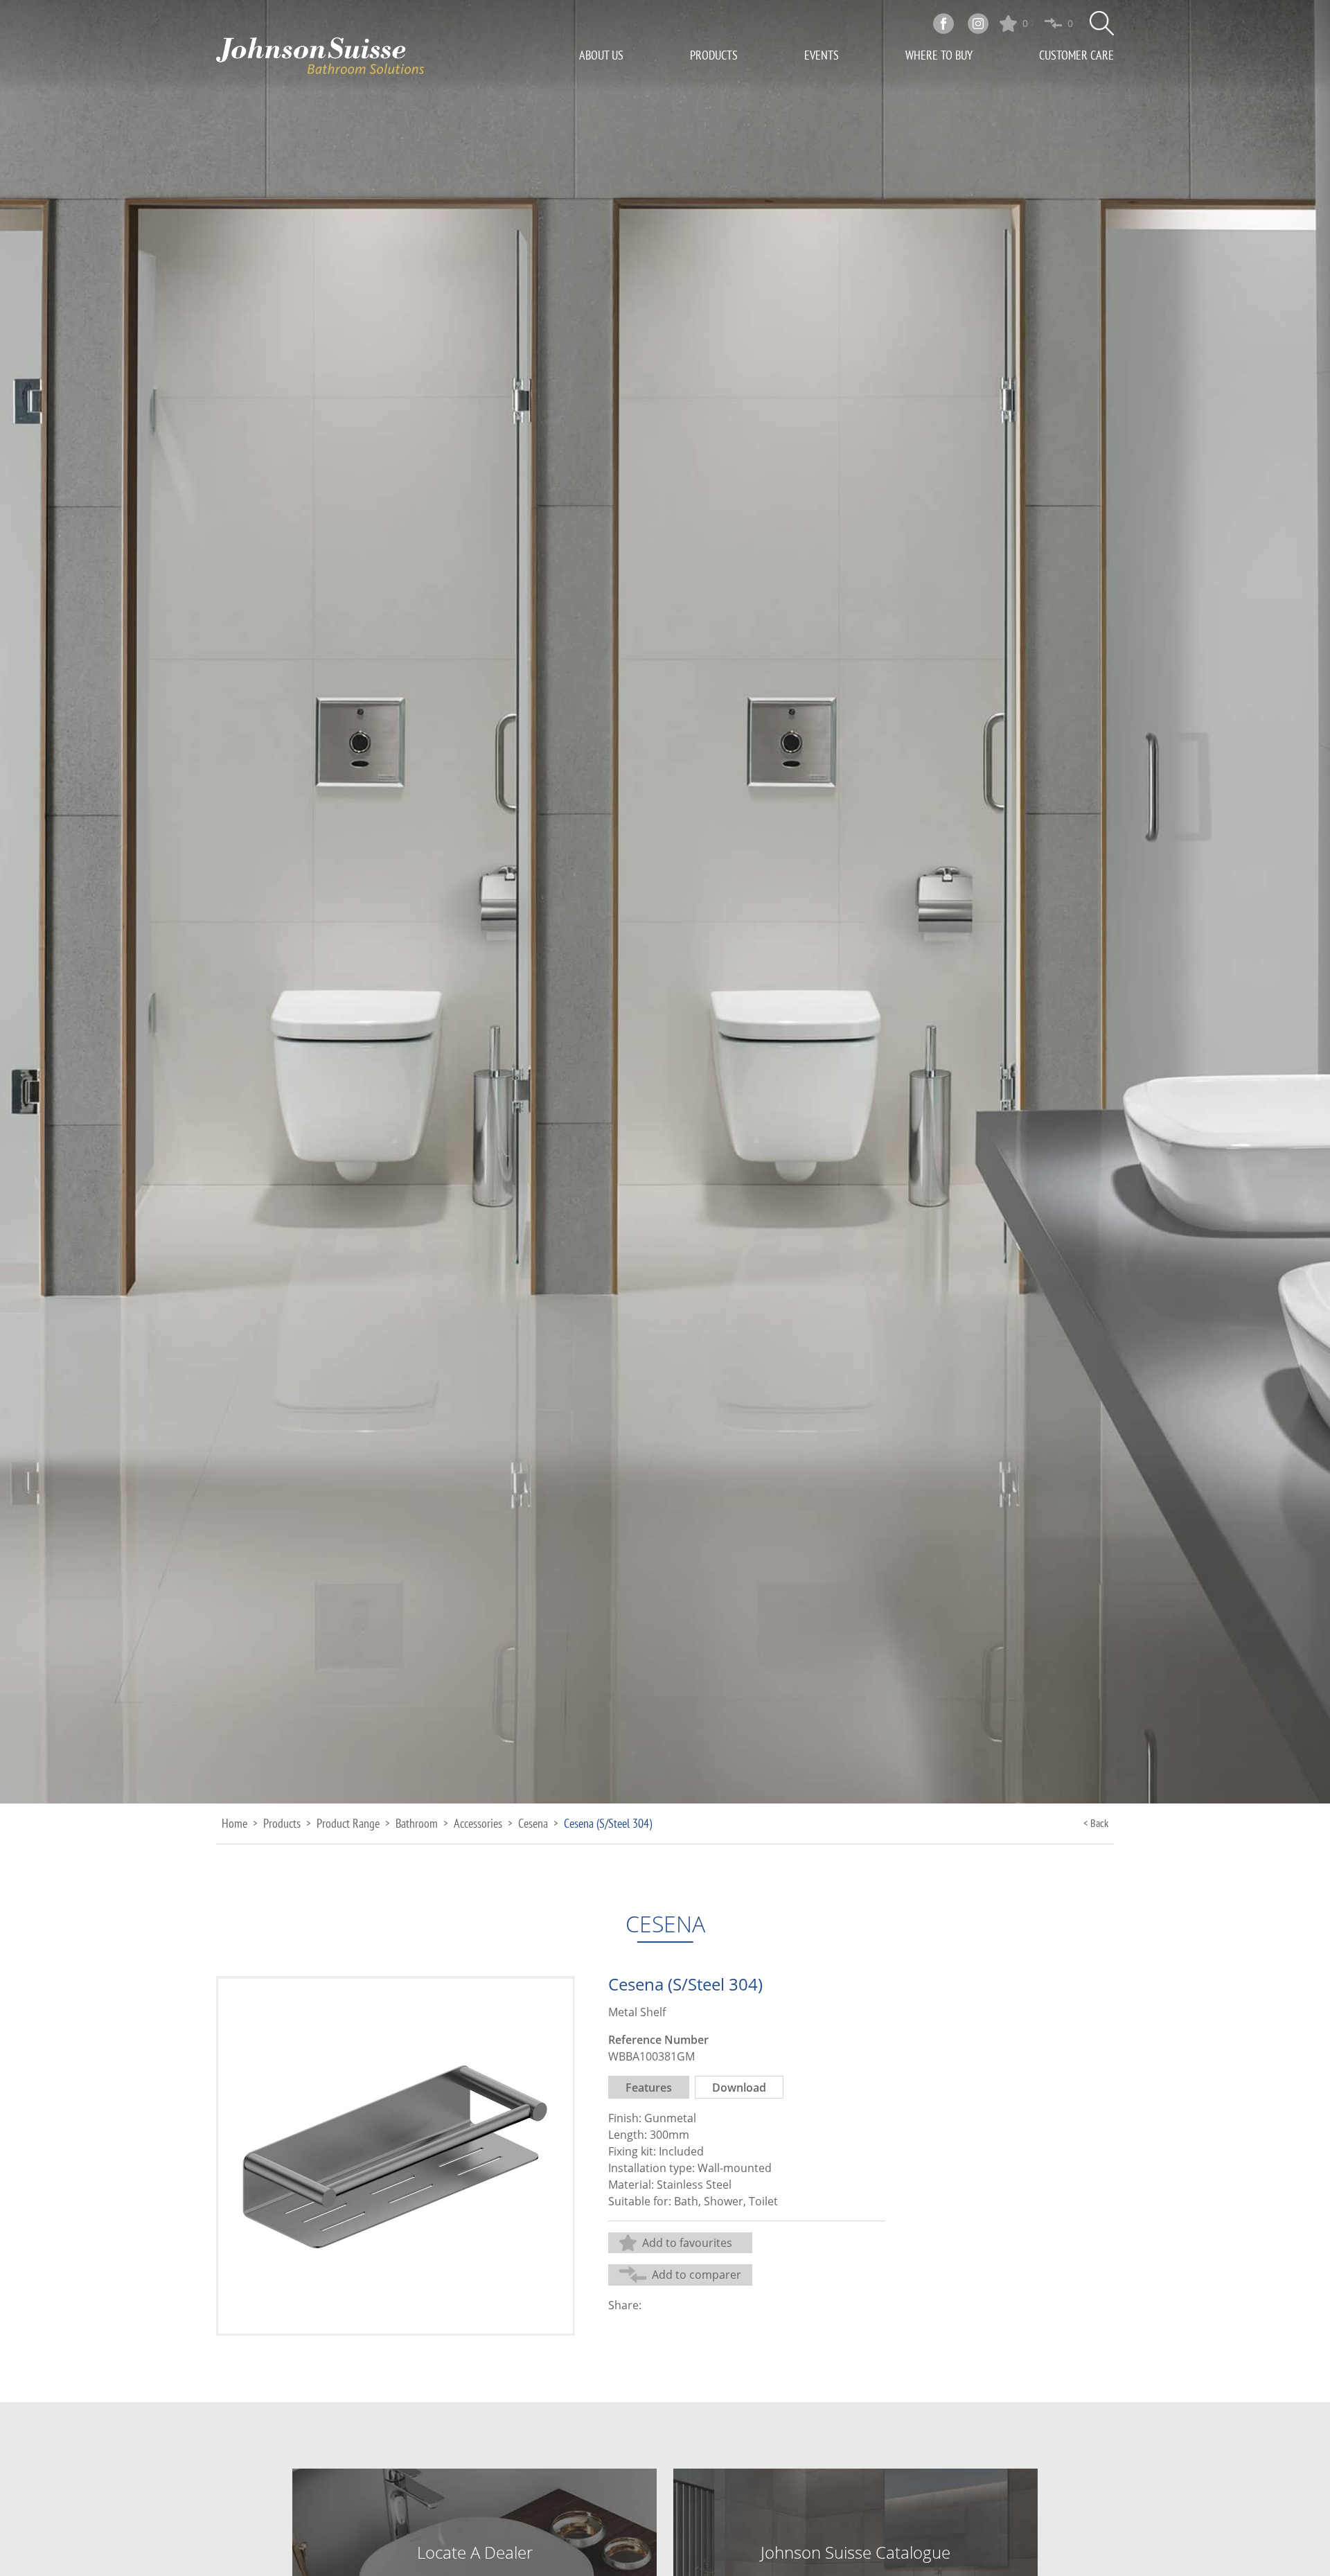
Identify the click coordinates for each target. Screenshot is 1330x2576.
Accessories (478, 1823)
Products (714, 55)
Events (822, 55)
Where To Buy (939, 55)
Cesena (533, 1823)
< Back (1096, 1823)
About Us (601, 55)
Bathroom (417, 1823)
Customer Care (1076, 55)
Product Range (348, 1823)
